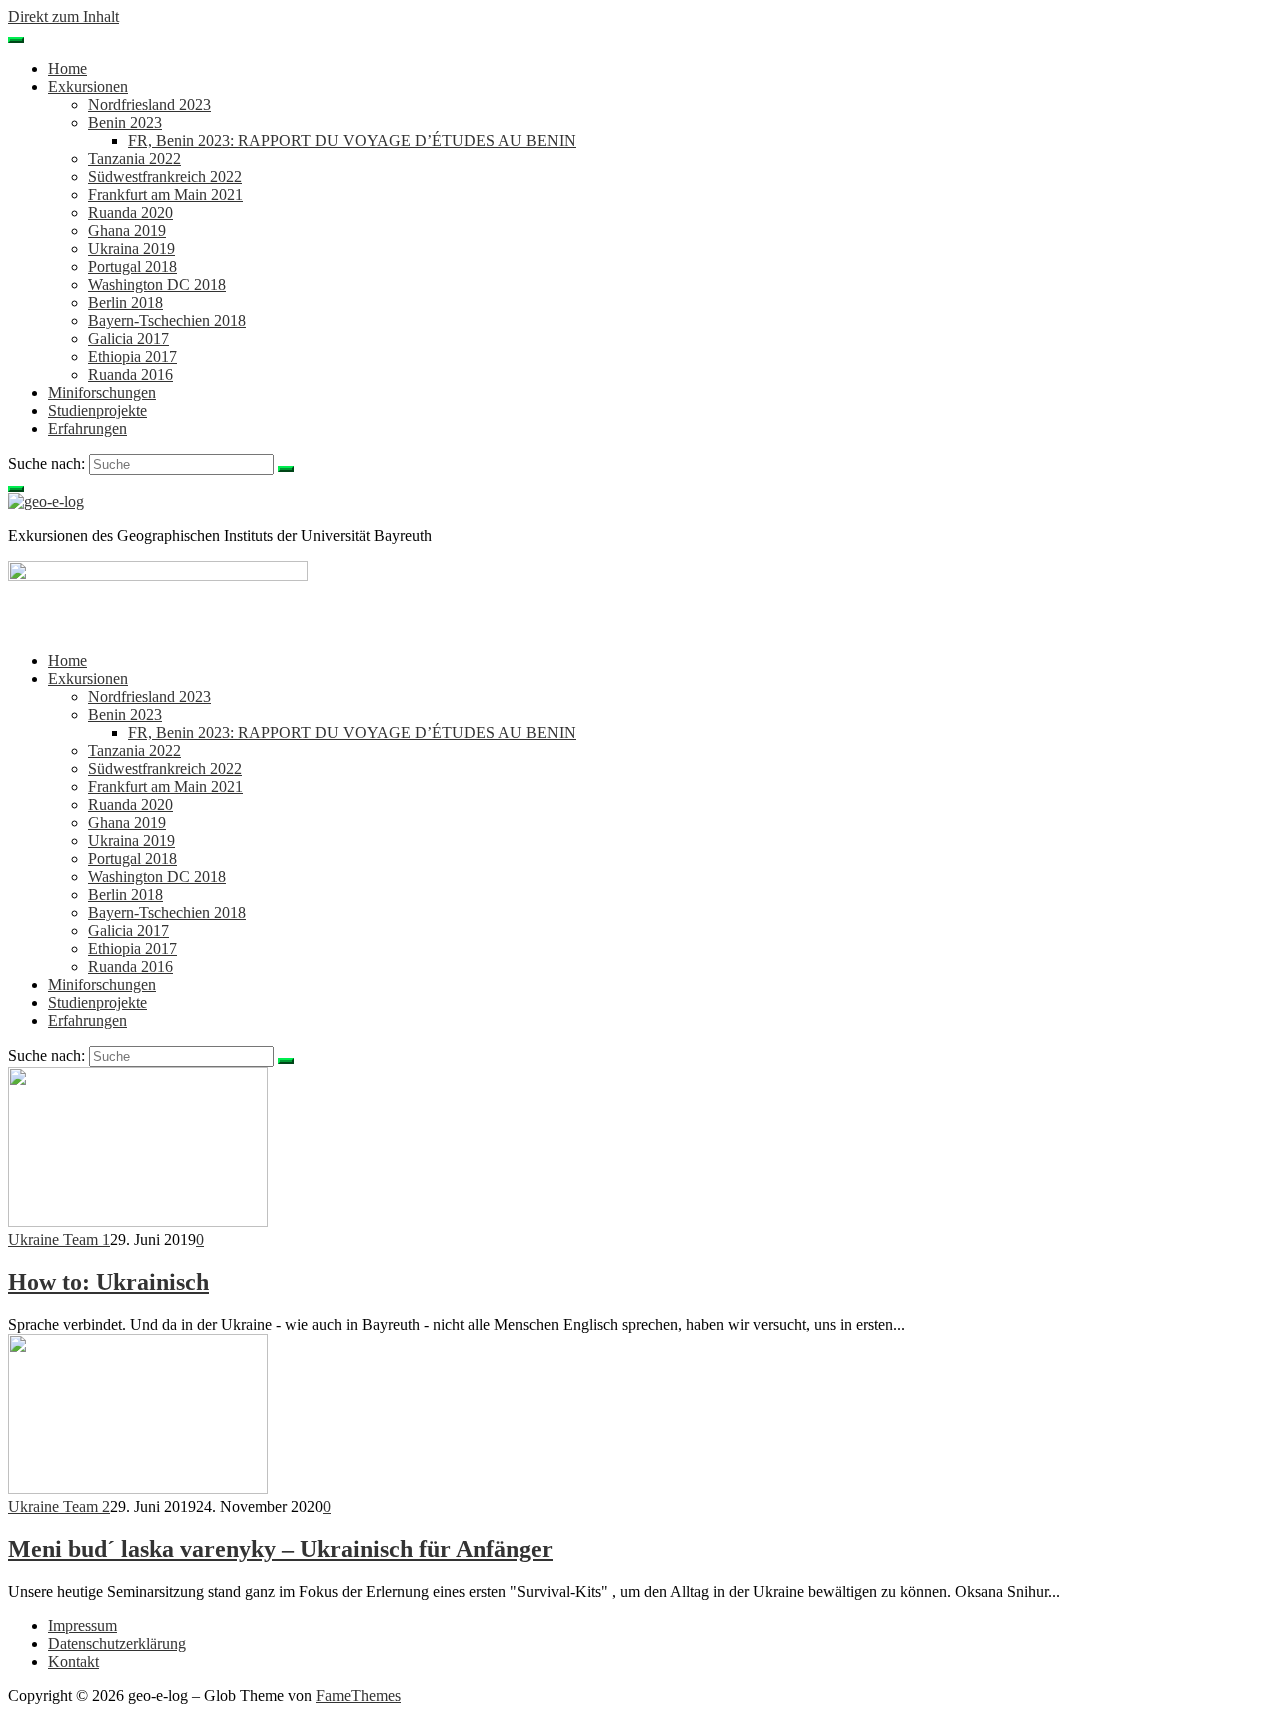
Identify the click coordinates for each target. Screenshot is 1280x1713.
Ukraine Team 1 (59, 1239)
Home (67, 68)
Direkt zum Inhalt (63, 16)
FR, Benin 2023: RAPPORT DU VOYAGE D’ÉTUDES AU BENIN (352, 140)
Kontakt (73, 1661)
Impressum (82, 1625)
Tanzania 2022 (134, 158)
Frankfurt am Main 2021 (165, 194)
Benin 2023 (125, 122)
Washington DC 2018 (157, 284)
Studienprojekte (97, 410)
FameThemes (358, 1695)
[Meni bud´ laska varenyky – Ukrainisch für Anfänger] (138, 1488)
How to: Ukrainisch (108, 1282)
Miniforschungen (102, 392)
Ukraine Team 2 (59, 1506)
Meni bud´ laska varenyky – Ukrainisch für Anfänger (280, 1549)
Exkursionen (88, 86)
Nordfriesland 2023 (149, 104)
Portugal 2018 (132, 266)
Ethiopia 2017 (132, 356)
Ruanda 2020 (130, 212)
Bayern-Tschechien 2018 (167, 320)
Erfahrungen (87, 428)
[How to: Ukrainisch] (138, 1221)
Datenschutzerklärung (117, 1643)
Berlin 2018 (125, 302)
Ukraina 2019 (131, 248)
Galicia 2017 (128, 338)
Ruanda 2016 (130, 374)
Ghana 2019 (127, 230)
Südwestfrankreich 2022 (165, 176)
